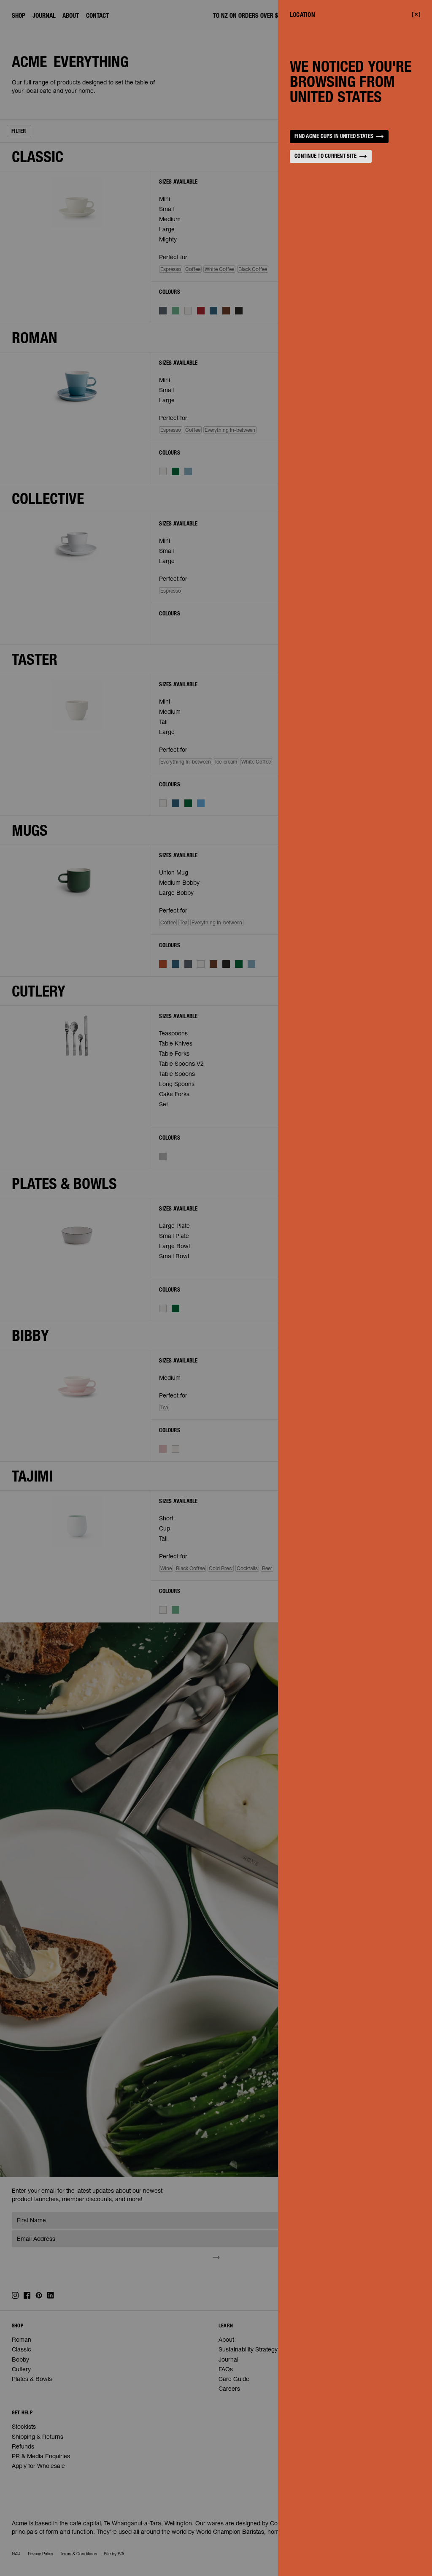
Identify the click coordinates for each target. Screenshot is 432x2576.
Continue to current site (325, 157)
